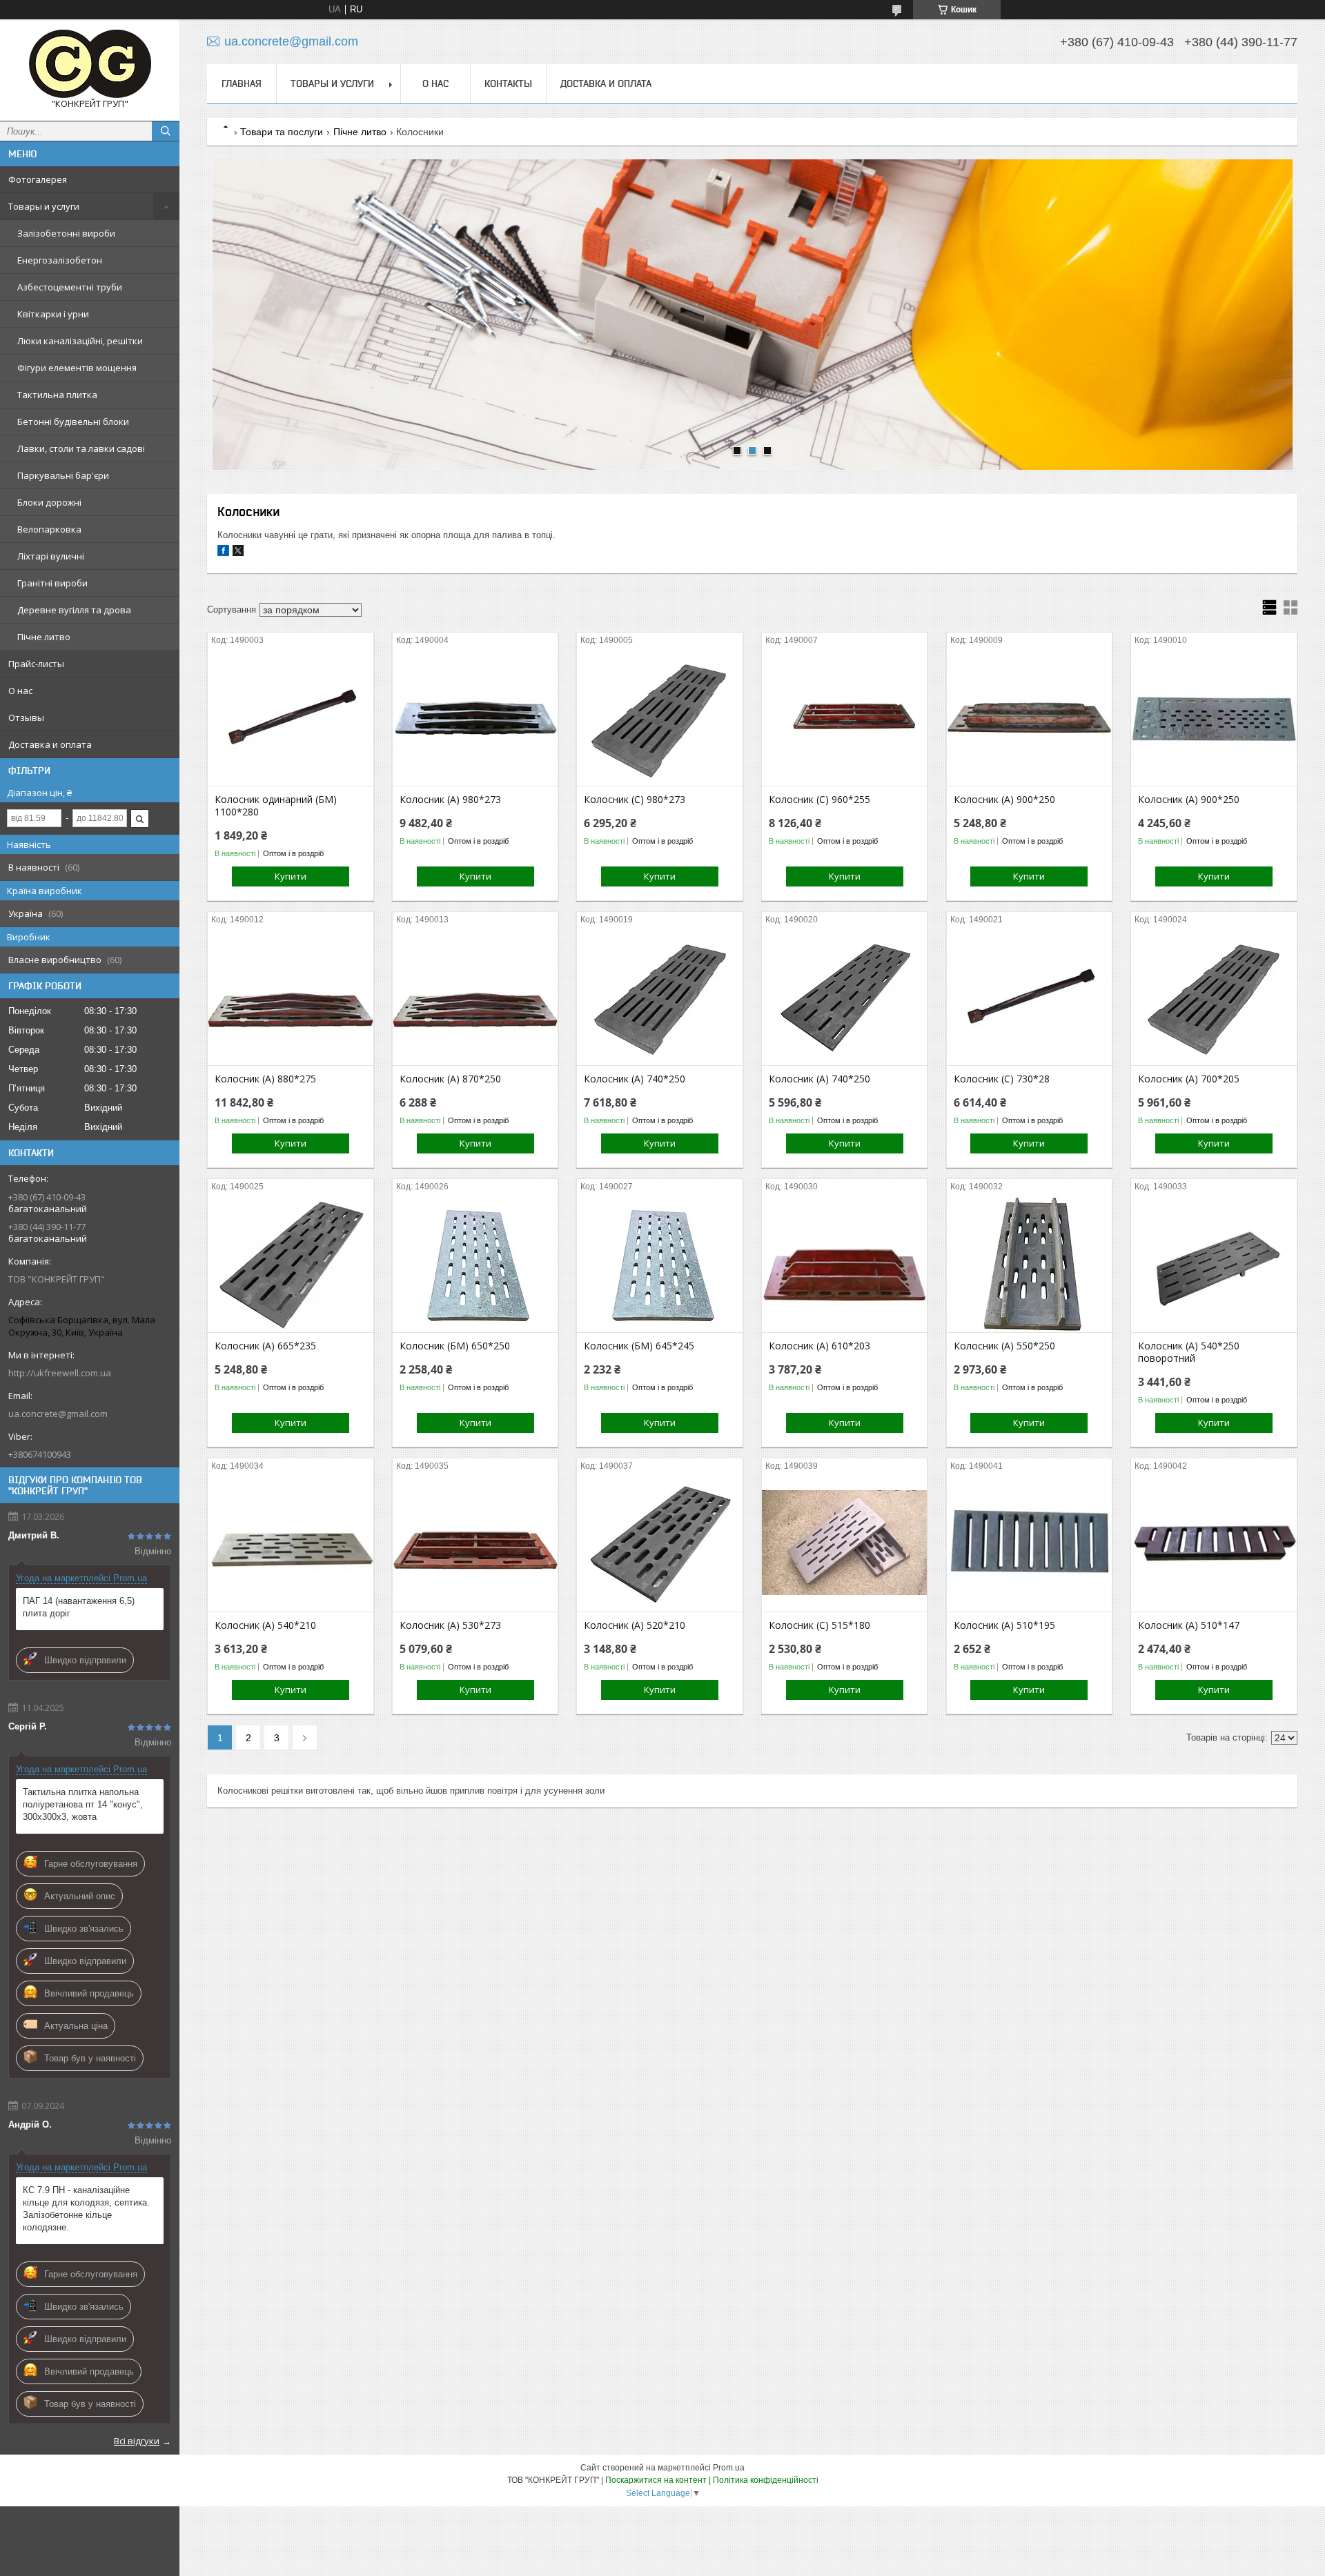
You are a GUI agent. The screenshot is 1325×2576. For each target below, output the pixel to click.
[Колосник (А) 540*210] (290, 1543)
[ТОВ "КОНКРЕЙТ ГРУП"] (90, 64)
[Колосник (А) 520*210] (659, 1543)
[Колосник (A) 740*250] (659, 996)
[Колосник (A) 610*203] (844, 1263)
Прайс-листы (36, 664)
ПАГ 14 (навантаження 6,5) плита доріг (79, 1607)
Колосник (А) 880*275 (265, 1079)
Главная (242, 83)
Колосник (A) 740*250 (635, 1079)
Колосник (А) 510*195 (1004, 1625)
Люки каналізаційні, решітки (80, 341)
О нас (20, 691)
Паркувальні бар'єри (63, 475)
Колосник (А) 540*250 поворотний (1189, 1352)
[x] (238, 553)
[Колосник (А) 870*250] (475, 996)
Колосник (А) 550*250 (1004, 1346)
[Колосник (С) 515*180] (844, 1543)
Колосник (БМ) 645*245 (639, 1346)
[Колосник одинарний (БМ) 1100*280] (290, 717)
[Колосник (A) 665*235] (290, 1263)
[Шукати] (166, 131)
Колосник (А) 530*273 (450, 1625)
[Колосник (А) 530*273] (475, 1543)
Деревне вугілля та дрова (74, 610)
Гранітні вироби (52, 583)
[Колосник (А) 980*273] (475, 717)
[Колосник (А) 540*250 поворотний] (1214, 1263)
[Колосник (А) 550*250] (1029, 1263)
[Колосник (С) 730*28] (1029, 996)
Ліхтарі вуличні (51, 556)
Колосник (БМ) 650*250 (455, 1346)
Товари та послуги (282, 132)
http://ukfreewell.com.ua (60, 1373)
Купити (291, 876)
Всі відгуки (137, 2441)
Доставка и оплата (50, 744)
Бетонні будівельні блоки (73, 422)
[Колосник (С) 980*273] (659, 717)
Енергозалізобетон (60, 260)
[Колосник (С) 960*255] (844, 717)
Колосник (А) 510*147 (1189, 1625)
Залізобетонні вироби (66, 233)
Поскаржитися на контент (656, 2480)
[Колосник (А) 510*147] (1214, 1543)
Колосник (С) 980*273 (635, 800)
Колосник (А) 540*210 (265, 1625)
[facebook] (223, 553)
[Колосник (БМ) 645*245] (659, 1263)
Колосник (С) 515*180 (819, 1625)
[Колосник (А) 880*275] (290, 996)
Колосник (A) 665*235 (265, 1346)
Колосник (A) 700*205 (1189, 1079)
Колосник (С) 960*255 (819, 800)
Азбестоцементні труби (70, 287)
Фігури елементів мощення (77, 368)
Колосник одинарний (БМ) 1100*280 (276, 806)
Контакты (508, 83)
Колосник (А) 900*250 (1004, 800)
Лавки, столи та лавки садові (81, 448)
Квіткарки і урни (53, 314)
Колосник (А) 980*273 (450, 800)
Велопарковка (49, 529)
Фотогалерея (38, 179)
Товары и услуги (44, 206)
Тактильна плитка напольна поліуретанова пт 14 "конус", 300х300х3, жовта (83, 1804)
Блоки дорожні (49, 502)
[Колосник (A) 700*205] (1214, 996)
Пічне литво (44, 637)
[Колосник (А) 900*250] (1029, 717)
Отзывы (26, 717)
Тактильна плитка (57, 395)
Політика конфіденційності (766, 2480)
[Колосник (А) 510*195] (1029, 1543)
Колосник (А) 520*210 (635, 1625)
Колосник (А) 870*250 (450, 1079)
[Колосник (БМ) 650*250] (475, 1263)
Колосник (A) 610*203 (819, 1346)
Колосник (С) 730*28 (1002, 1079)
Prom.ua (729, 2468)
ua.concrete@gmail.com (58, 1414)
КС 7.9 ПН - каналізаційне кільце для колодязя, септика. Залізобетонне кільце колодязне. (86, 2209)
